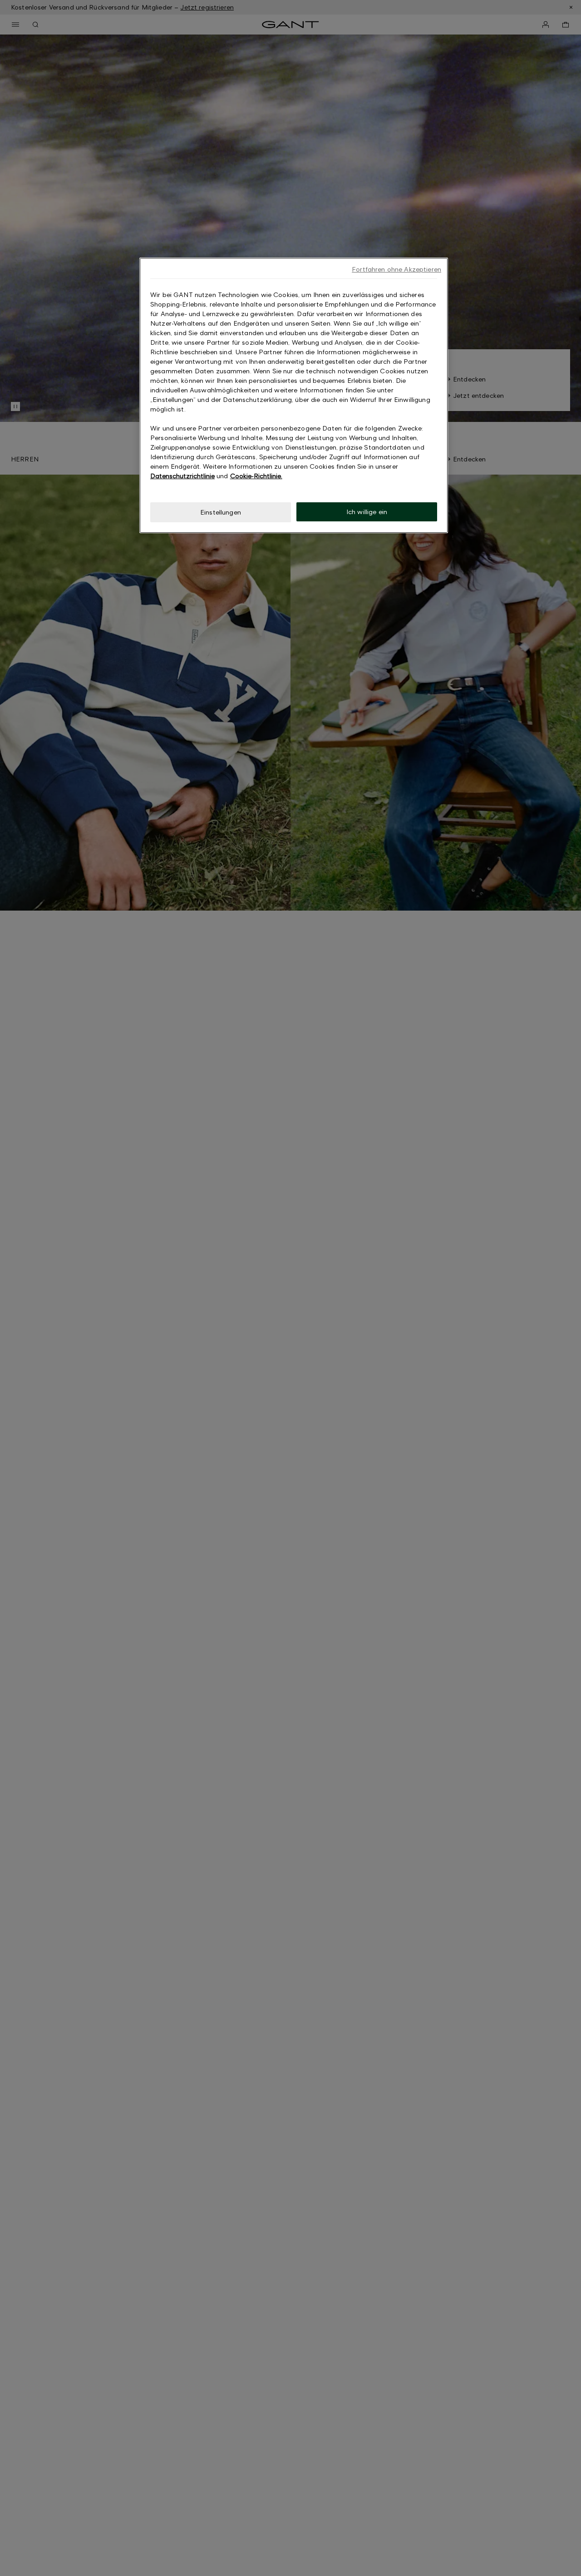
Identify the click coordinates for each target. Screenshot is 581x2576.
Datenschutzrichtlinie (182, 476)
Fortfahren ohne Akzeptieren (396, 269)
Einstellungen (221, 512)
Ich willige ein (367, 512)
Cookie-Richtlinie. (256, 476)
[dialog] (294, 395)
